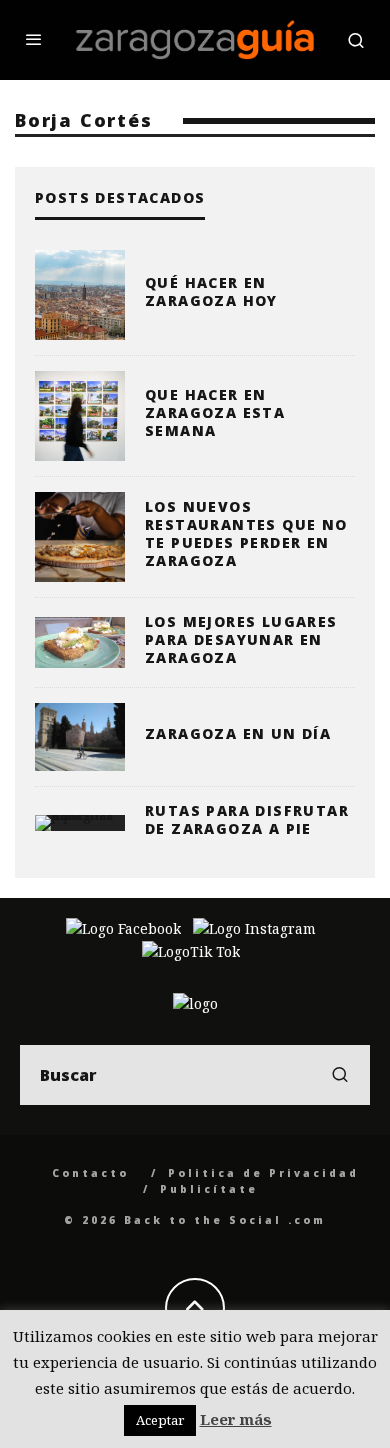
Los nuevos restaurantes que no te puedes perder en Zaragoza (246, 534)
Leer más (236, 1419)
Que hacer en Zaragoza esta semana (215, 412)
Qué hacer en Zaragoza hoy (211, 291)
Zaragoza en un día (238, 733)
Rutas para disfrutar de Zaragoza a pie (247, 819)
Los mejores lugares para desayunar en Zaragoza (241, 639)
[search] (340, 1075)
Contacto (90, 1173)
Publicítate (209, 1189)
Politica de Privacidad (263, 1173)
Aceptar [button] (160, 1420)
